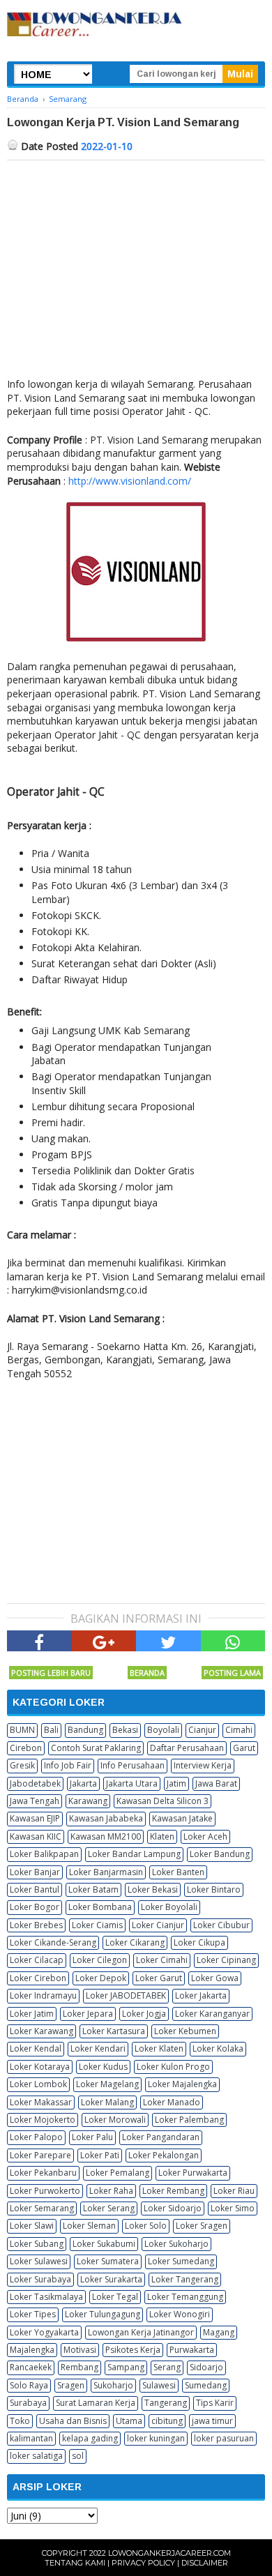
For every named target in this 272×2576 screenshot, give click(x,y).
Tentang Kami (75, 2563)
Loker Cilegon (100, 1960)
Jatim (176, 1783)
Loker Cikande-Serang (53, 1942)
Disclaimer (205, 2563)
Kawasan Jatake (182, 1818)
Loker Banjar (35, 1872)
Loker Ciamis (97, 1925)
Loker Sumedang (181, 2261)
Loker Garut (159, 1978)
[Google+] (104, 1641)
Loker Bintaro (214, 1889)
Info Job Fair (68, 1765)
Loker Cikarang (135, 1942)
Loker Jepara (88, 2014)
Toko (20, 2421)
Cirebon (26, 1748)
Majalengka (32, 2350)
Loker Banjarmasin (106, 1872)
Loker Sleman (89, 2226)
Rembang (80, 2367)
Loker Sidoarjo (173, 2208)
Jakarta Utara (132, 1783)
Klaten (162, 1836)
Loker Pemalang (118, 2173)
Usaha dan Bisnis (73, 2421)
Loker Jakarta (201, 1995)
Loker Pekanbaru (43, 2173)
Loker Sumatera (108, 2261)
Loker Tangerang (185, 2279)
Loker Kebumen (185, 2031)
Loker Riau (234, 2191)
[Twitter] (168, 1641)
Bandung (85, 1730)
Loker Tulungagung (103, 2314)
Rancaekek (31, 2367)
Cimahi (239, 1730)
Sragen (71, 2385)
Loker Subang (37, 2244)
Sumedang (206, 2385)
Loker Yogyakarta (44, 2332)
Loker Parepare (40, 2155)
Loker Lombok (38, 2084)
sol (78, 2456)
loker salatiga (36, 2456)
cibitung (167, 2421)
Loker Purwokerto (45, 2191)
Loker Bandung (220, 1854)
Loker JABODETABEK (126, 1995)
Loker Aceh (205, 1836)
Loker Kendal (36, 2048)
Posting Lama (232, 1673)
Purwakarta (192, 2350)
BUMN (22, 1730)
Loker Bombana (100, 1907)
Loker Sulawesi (39, 2261)
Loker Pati (100, 2155)
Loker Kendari (98, 2048)
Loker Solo (146, 2226)
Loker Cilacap (37, 1960)
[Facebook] (39, 1641)
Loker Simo (233, 2208)
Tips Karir (215, 2403)
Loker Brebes (36, 1925)
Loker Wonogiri (180, 2314)
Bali (51, 1730)
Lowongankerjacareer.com (169, 2553)
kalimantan (31, 2438)
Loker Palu (92, 2137)
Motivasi (80, 2350)
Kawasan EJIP (35, 1818)
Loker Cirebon (38, 1978)
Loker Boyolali (169, 1907)
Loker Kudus (103, 2067)
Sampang (126, 2367)
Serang (167, 2367)
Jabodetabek (35, 1783)
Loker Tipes (33, 2314)
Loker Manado (172, 2102)
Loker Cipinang (226, 1960)
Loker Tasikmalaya (46, 2297)
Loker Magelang (107, 2084)
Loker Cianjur (158, 1925)
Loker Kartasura (114, 2031)
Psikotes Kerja (133, 2350)
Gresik (22, 1765)
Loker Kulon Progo (173, 2067)
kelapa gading (90, 2438)
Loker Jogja (144, 2014)
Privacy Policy (143, 2563)
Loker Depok (101, 1978)
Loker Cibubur (221, 1925)
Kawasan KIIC (36, 1836)
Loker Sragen (202, 2226)
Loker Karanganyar (212, 2014)
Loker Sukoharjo (176, 2244)
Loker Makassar (41, 2102)
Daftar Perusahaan (187, 1748)
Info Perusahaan (133, 1765)
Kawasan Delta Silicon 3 (163, 1801)
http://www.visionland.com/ (130, 481)
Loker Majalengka (182, 2084)
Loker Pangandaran (161, 2137)
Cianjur (202, 1730)
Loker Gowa (215, 1978)
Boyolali (163, 1730)
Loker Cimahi (162, 1960)
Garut (244, 1748)
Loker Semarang (42, 2208)
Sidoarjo (206, 2367)
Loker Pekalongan (164, 2155)
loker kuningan (156, 2438)
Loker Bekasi (153, 1889)
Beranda (147, 1673)
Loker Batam (93, 1889)
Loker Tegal (115, 2297)
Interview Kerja (203, 1765)
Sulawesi (159, 2385)
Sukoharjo (113, 2385)
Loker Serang (109, 2208)
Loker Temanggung (185, 2297)
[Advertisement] (136, 265)
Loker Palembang (189, 2120)
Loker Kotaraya (40, 2067)
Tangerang (166, 2403)
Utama (129, 2421)
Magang (219, 2332)
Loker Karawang (41, 2031)
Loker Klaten (159, 2048)
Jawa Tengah (35, 1801)
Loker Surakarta (111, 2279)
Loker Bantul (35, 1889)
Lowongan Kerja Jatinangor (141, 2332)
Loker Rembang (173, 2191)
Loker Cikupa (199, 1942)
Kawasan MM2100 (106, 1836)
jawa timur (212, 2421)
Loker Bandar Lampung (134, 1854)
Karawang (88, 1801)
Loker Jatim (32, 2014)
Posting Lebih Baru (51, 1673)
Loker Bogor (35, 1907)
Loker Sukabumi (104, 2244)
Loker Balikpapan (44, 1854)
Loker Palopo (36, 2137)
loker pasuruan (224, 2438)
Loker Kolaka (218, 2048)
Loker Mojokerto (43, 2120)
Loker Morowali (115, 2120)
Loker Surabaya (40, 2279)
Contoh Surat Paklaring (96, 1748)
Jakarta (83, 1783)
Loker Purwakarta (193, 2173)
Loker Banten (178, 1872)
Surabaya (28, 2403)
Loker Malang (107, 2102)
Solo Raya (29, 2385)
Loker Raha (111, 2191)
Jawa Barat (216, 1783)
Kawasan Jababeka (106, 1818)
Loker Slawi (32, 2226)
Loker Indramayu (43, 1995)
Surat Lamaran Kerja (96, 2403)
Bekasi (125, 1730)
